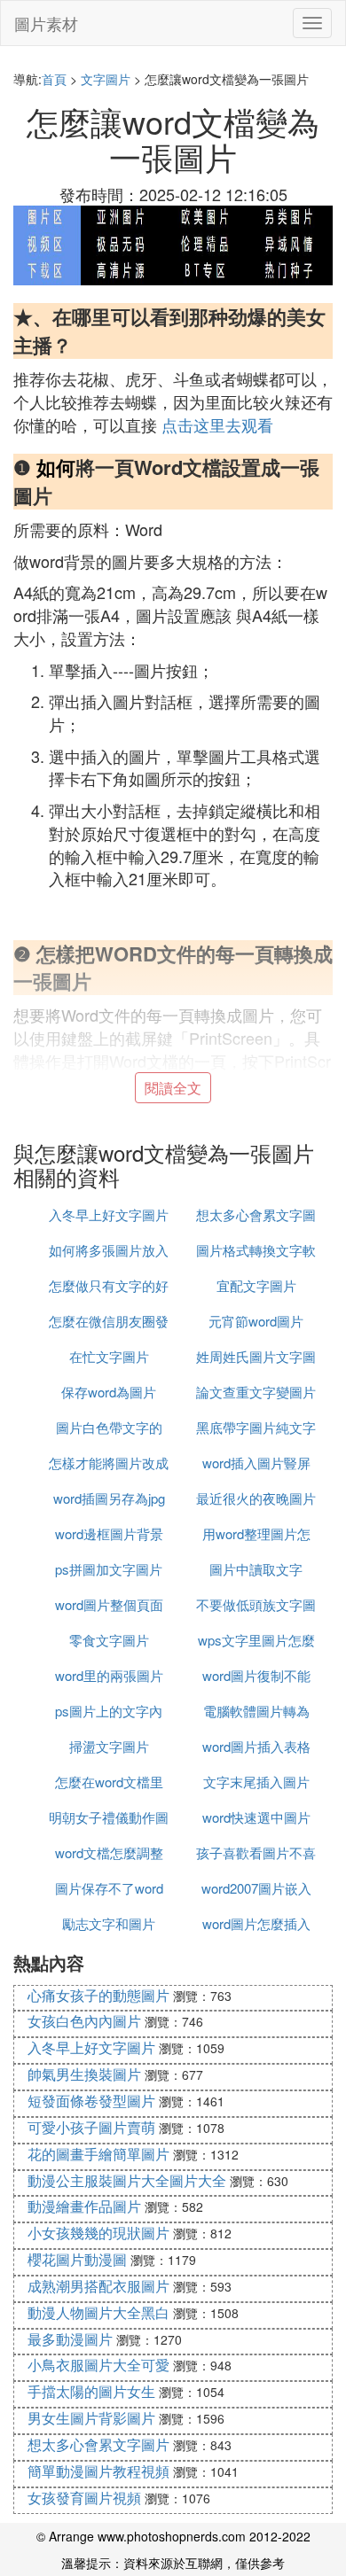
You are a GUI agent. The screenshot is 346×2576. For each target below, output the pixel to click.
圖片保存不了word (109, 1888)
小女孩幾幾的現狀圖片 (98, 2233)
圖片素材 (46, 23)
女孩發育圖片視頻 (84, 2498)
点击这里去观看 (217, 424)
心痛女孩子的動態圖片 (98, 1995)
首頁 (54, 79)
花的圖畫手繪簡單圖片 (98, 2154)
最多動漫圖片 (70, 2339)
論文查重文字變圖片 (256, 1392)
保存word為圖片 (109, 1392)
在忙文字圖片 (109, 1356)
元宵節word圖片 (256, 1321)
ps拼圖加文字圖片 (109, 1569)
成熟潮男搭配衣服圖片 (98, 2286)
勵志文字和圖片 (109, 1923)
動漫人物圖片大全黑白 (98, 2312)
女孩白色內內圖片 (84, 2021)
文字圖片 (106, 79)
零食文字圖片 (109, 1640)
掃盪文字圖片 (109, 1746)
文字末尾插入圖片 (256, 1782)
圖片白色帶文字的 (109, 1427)
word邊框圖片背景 (109, 1533)
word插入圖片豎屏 (256, 1463)
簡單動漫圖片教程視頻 (98, 2471)
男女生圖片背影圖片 (91, 2418)
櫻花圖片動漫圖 (77, 2259)
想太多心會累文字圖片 (98, 2444)
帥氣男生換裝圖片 (84, 2074)
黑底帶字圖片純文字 (256, 1427)
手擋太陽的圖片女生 (91, 2391)
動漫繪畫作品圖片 (84, 2206)
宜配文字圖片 (256, 1285)
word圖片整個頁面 (109, 1604)
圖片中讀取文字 (256, 1569)
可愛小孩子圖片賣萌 (91, 2127)
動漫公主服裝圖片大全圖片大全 (127, 2180)
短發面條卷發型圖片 (91, 2101)
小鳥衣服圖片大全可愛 (98, 2365)
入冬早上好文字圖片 (109, 1214)
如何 (56, 467)
